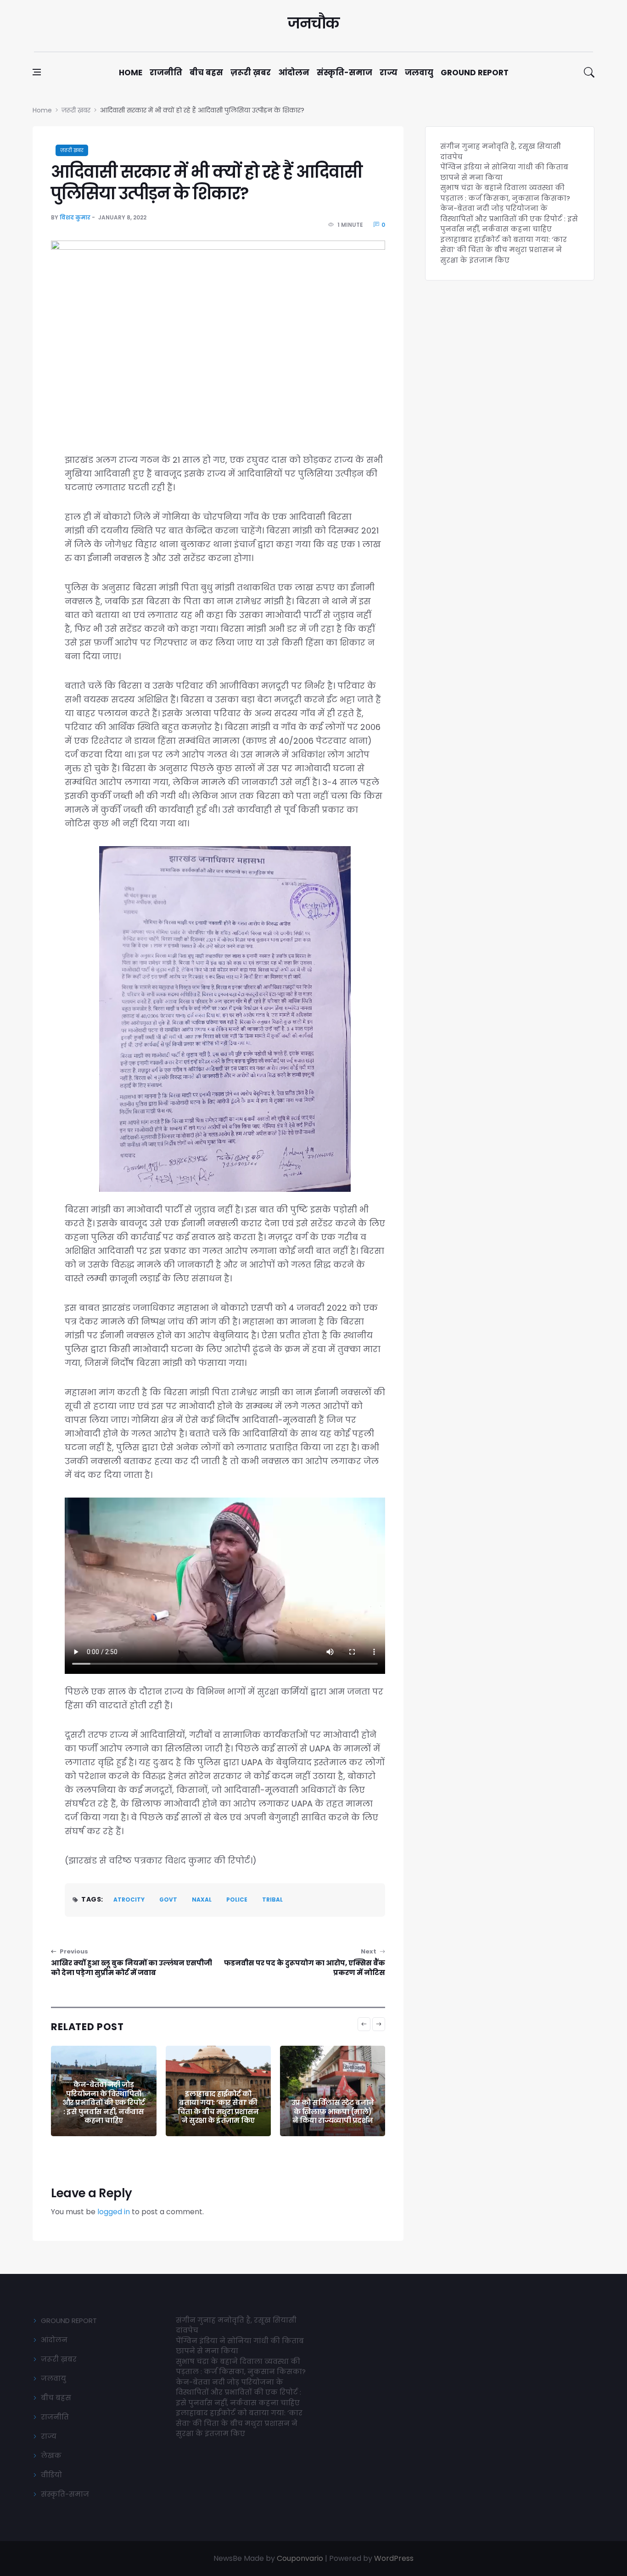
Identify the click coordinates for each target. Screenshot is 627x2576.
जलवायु (419, 73)
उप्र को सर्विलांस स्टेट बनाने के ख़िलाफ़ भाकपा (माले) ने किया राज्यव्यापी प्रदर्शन (333, 2111)
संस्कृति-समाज (344, 73)
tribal (272, 1900)
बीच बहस (206, 73)
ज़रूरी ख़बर (251, 73)
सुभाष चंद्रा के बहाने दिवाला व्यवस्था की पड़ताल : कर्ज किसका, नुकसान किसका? (505, 193)
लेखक (51, 2455)
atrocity (129, 1900)
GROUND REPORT (69, 2321)
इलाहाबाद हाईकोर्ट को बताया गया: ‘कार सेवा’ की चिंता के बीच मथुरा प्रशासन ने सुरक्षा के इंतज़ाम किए (218, 2107)
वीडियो (51, 2475)
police (237, 1900)
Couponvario (300, 2558)
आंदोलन (294, 73)
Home (131, 73)
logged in (114, 2212)
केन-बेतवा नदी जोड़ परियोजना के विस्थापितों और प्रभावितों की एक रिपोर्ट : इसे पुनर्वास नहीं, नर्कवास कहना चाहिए (104, 2102)
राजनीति (166, 73)
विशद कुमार (75, 217)
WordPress (394, 2558)
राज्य (389, 73)
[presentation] (364, 2024)
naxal (202, 1900)
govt (168, 1900)
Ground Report (475, 73)
